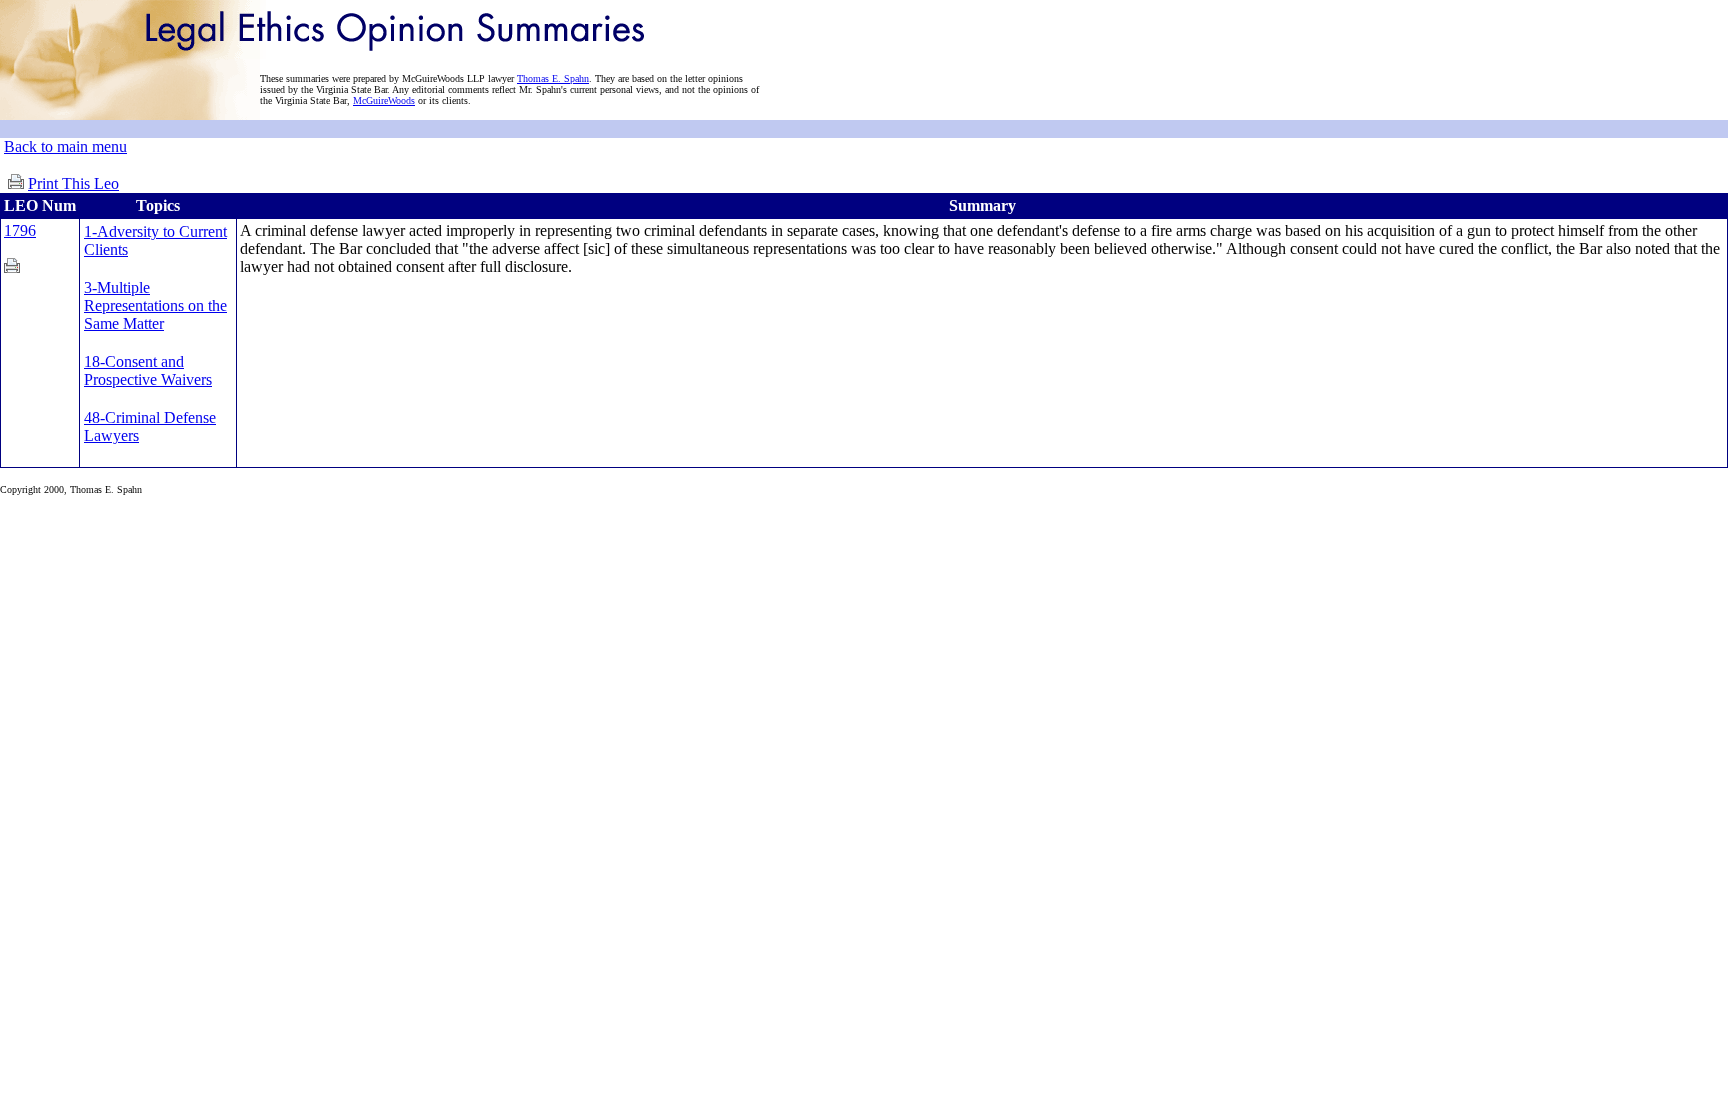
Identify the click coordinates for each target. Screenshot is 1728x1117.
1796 (20, 230)
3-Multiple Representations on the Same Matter (155, 305)
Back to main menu (65, 146)
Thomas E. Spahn (553, 78)
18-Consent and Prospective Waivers (148, 370)
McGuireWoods (384, 100)
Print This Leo (73, 183)
